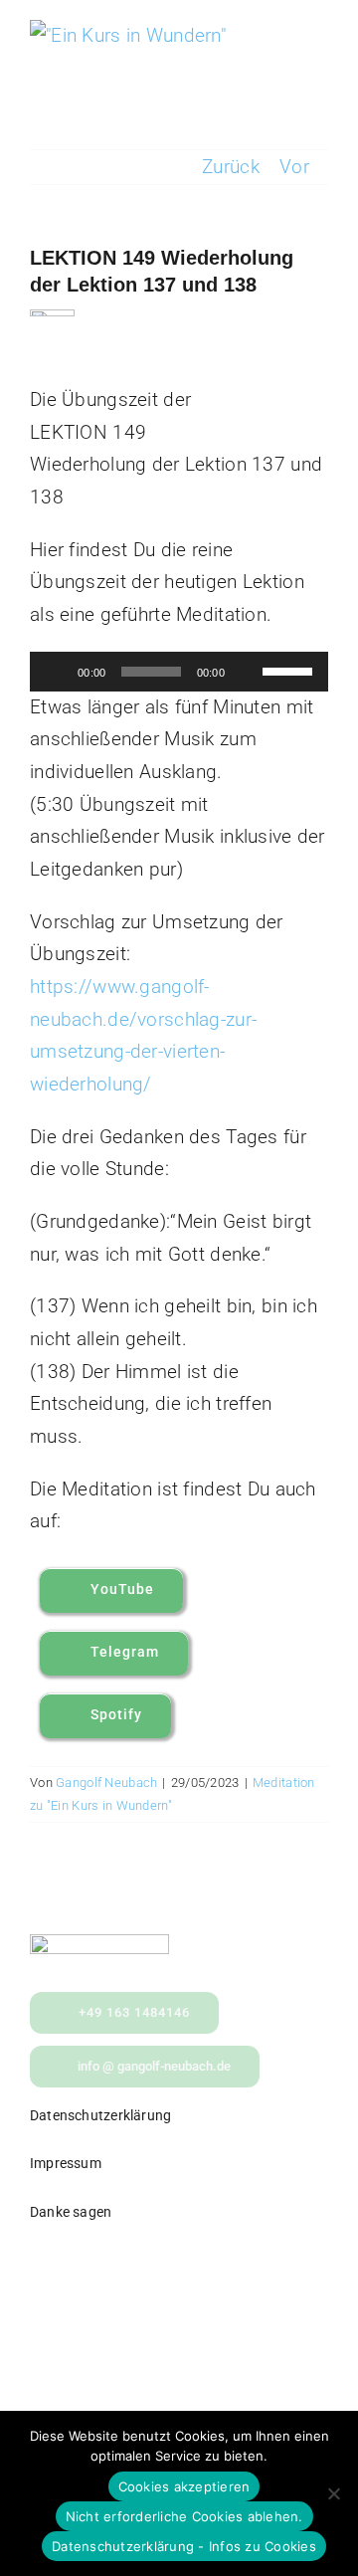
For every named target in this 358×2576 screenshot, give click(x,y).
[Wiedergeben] (56, 672)
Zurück (231, 167)
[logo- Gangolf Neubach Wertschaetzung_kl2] (99, 1944)
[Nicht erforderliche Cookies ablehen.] (333, 2493)
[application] (179, 672)
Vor (294, 167)
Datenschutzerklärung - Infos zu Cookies (184, 2546)
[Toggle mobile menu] (320, 38)
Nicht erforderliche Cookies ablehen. (184, 2516)
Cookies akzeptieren (184, 2486)
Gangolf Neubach (106, 1783)
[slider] (290, 670)
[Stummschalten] (247, 672)
